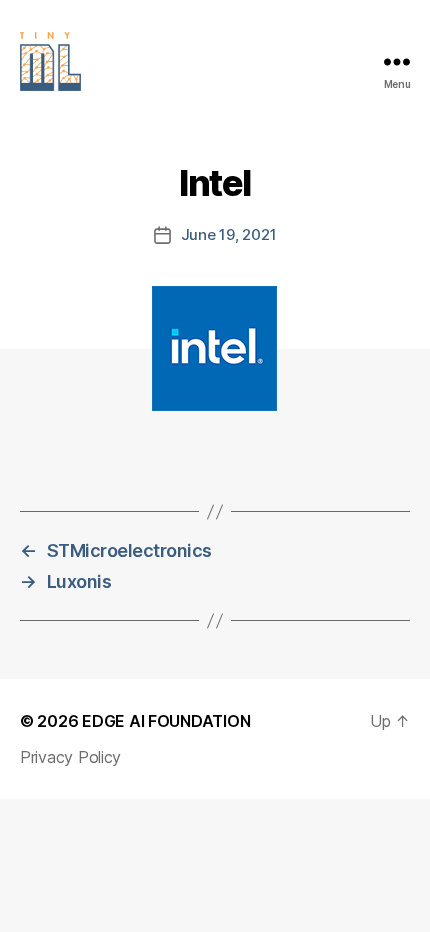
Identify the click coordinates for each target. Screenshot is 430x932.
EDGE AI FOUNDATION (166, 721)
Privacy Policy (70, 757)
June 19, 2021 (229, 234)
